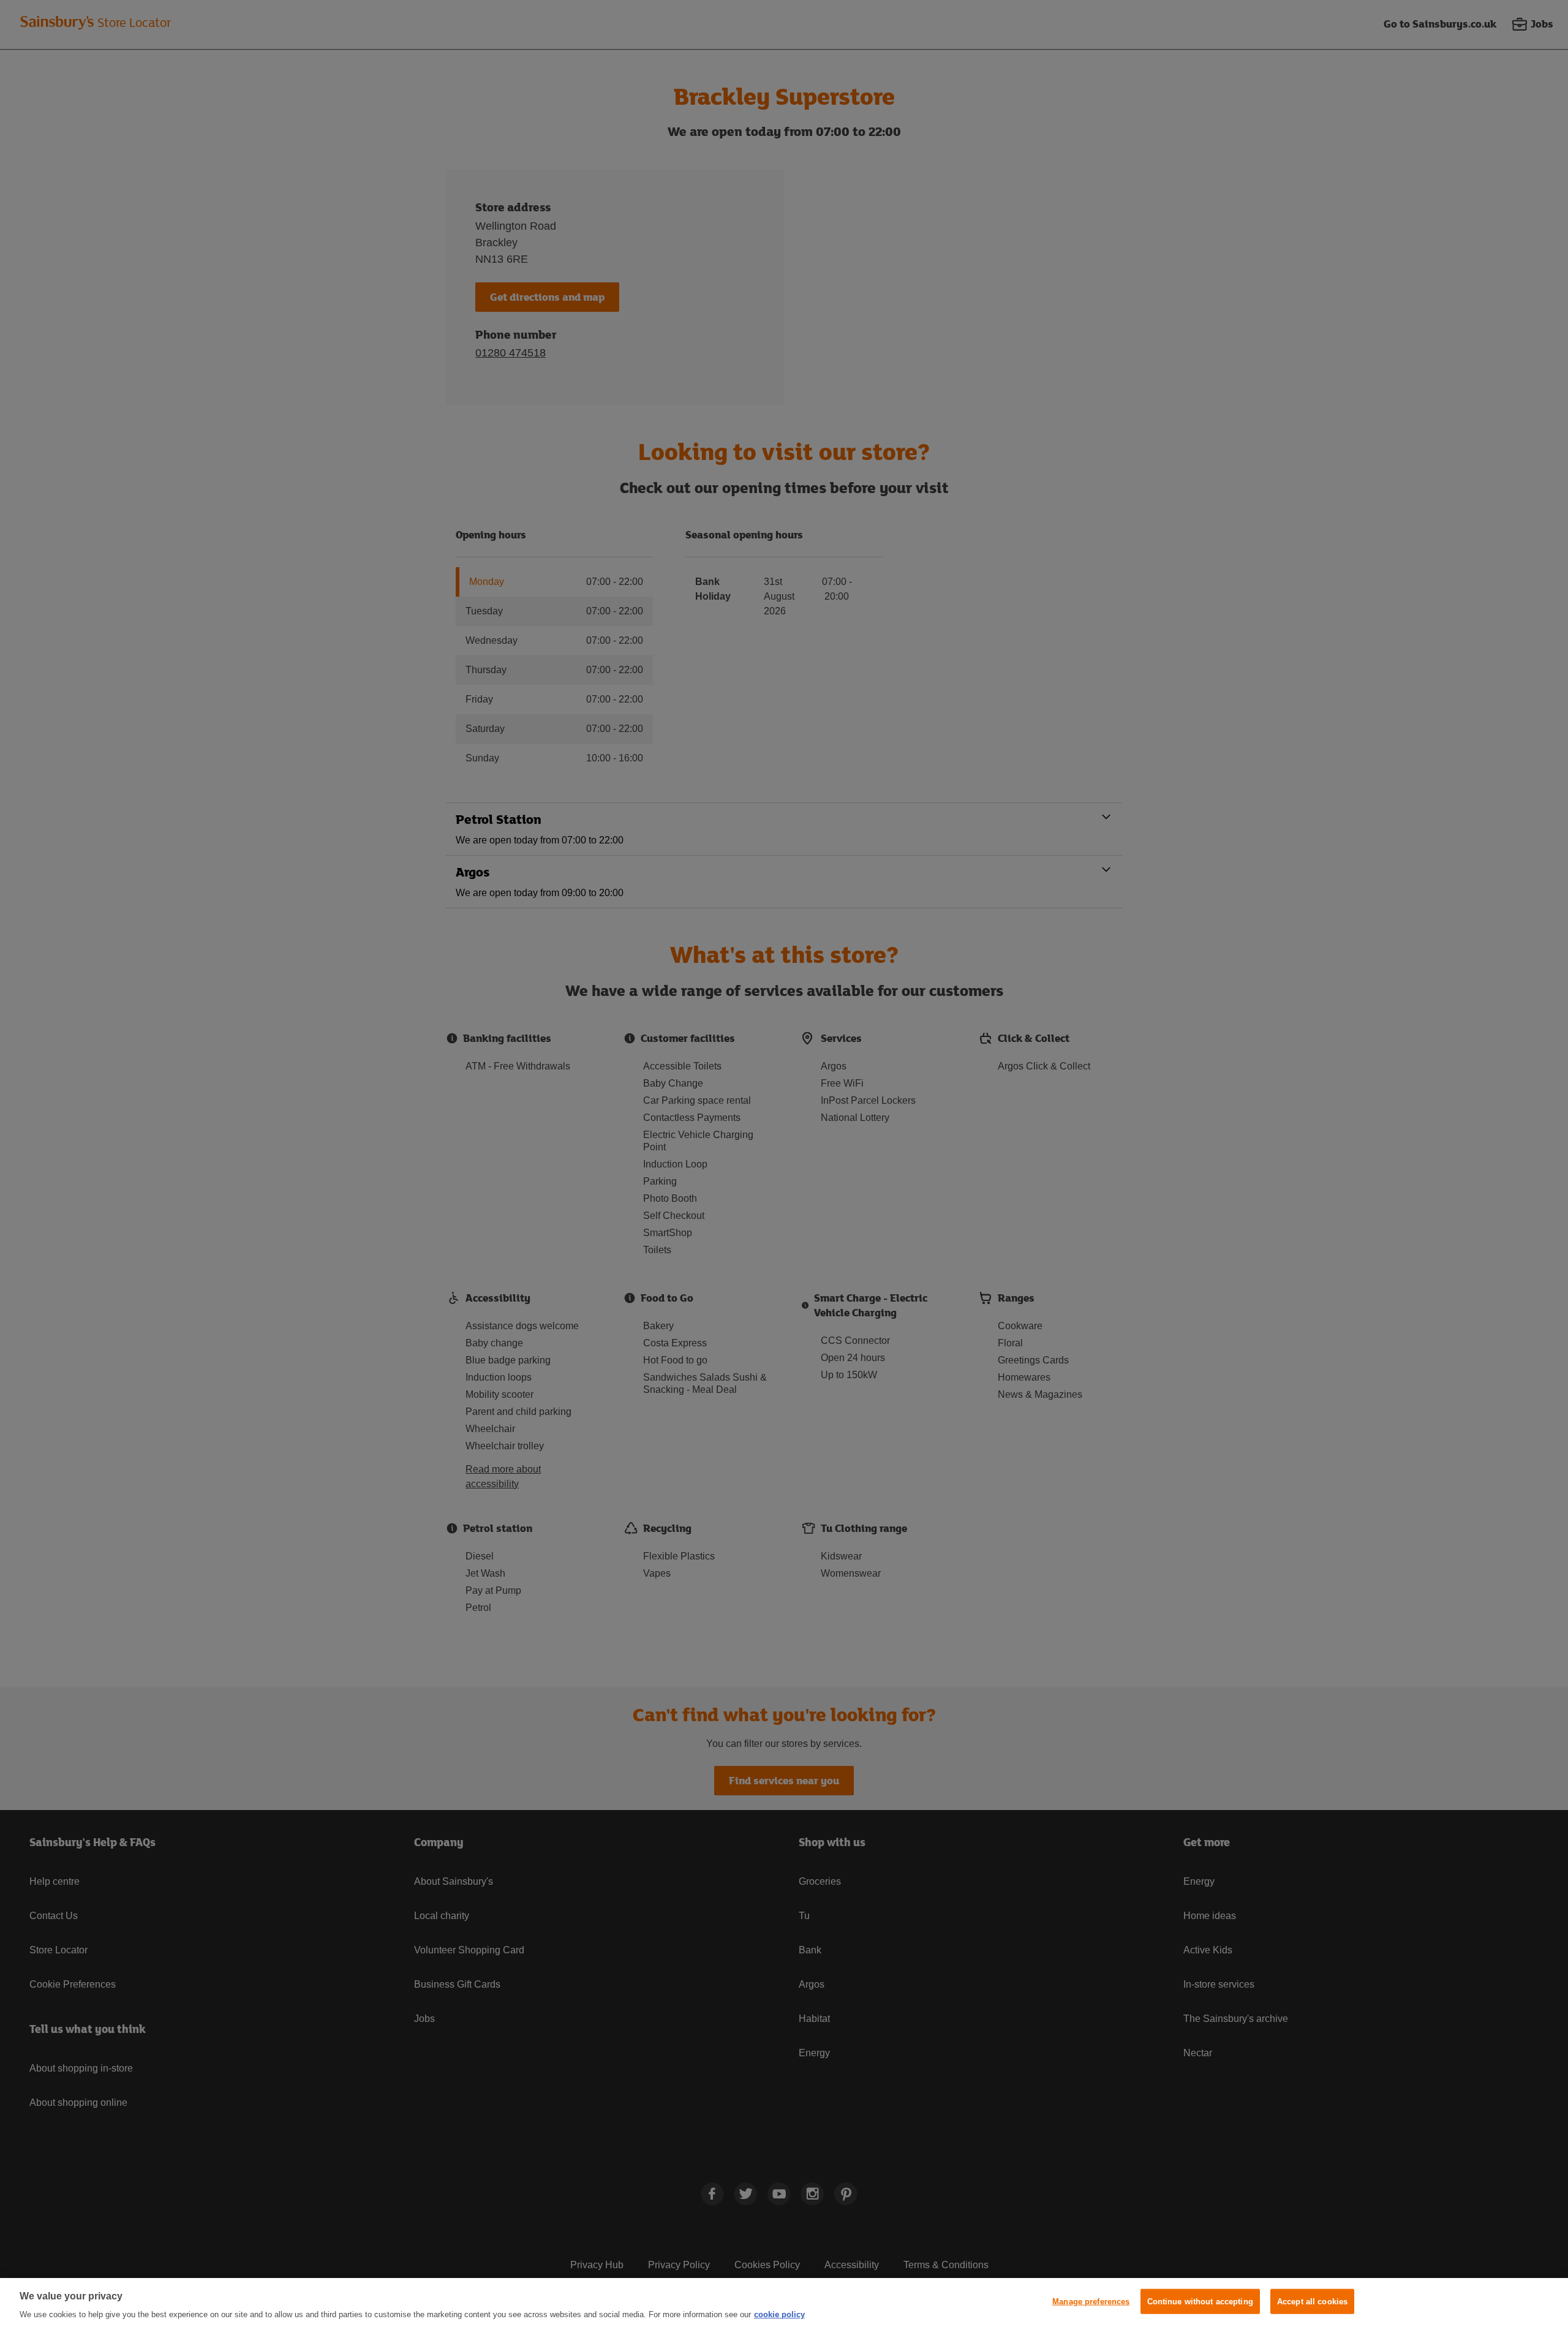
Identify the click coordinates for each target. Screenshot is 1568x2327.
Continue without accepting (1200, 2302)
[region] (784, 2302)
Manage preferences (1091, 2302)
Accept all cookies (1312, 2302)
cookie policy (779, 2314)
